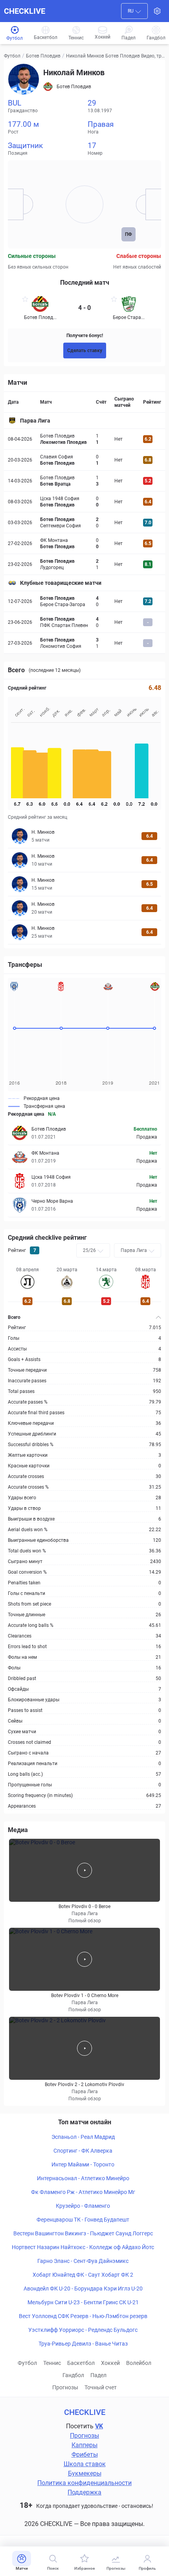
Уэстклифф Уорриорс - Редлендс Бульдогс (83, 2330)
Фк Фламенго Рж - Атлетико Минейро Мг (83, 2192)
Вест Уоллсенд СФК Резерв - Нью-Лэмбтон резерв (83, 2316)
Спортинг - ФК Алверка (83, 2151)
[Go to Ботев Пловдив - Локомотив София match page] (84, 643)
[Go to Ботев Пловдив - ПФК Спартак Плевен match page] (84, 622)
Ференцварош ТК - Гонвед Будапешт (83, 2220)
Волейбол (139, 2363)
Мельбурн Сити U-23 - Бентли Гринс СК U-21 (83, 2302)
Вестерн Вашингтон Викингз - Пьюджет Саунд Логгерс (83, 2233)
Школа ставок (85, 2464)
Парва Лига (35, 421)
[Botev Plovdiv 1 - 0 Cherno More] (84, 1959)
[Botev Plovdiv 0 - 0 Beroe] (84, 1870)
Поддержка (84, 2492)
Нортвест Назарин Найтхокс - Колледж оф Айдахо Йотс (83, 2247)
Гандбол (73, 2375)
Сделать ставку (85, 351)
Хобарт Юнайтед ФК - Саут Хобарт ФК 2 (83, 2275)
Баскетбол (81, 2363)
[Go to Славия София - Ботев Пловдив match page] (84, 460)
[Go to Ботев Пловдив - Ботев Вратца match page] (84, 481)
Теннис (52, 2363)
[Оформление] (157, 11)
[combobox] (134, 11)
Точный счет (101, 2387)
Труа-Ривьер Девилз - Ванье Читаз (83, 2344)
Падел (98, 2375)
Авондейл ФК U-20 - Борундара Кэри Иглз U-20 (83, 2289)
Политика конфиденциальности (84, 2483)
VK (99, 2426)
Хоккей (110, 2363)
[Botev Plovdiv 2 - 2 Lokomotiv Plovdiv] (84, 2048)
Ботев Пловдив (43, 56)
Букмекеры (85, 2473)
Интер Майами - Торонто (83, 2164)
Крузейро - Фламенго (83, 2206)
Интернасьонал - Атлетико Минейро (83, 2178)
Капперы (84, 2445)
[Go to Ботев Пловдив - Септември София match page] (84, 523)
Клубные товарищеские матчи (61, 583)
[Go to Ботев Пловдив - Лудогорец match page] (84, 564)
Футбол (12, 56)
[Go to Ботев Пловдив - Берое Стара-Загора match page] (84, 601)
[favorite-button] (25, 300)
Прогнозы (65, 2387)
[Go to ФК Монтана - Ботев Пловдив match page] (84, 543)
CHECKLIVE (25, 11)
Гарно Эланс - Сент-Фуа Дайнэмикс (83, 2261)
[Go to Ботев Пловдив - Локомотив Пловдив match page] (84, 439)
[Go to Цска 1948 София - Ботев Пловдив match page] (84, 502)
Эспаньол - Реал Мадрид (83, 2137)
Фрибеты (85, 2455)
